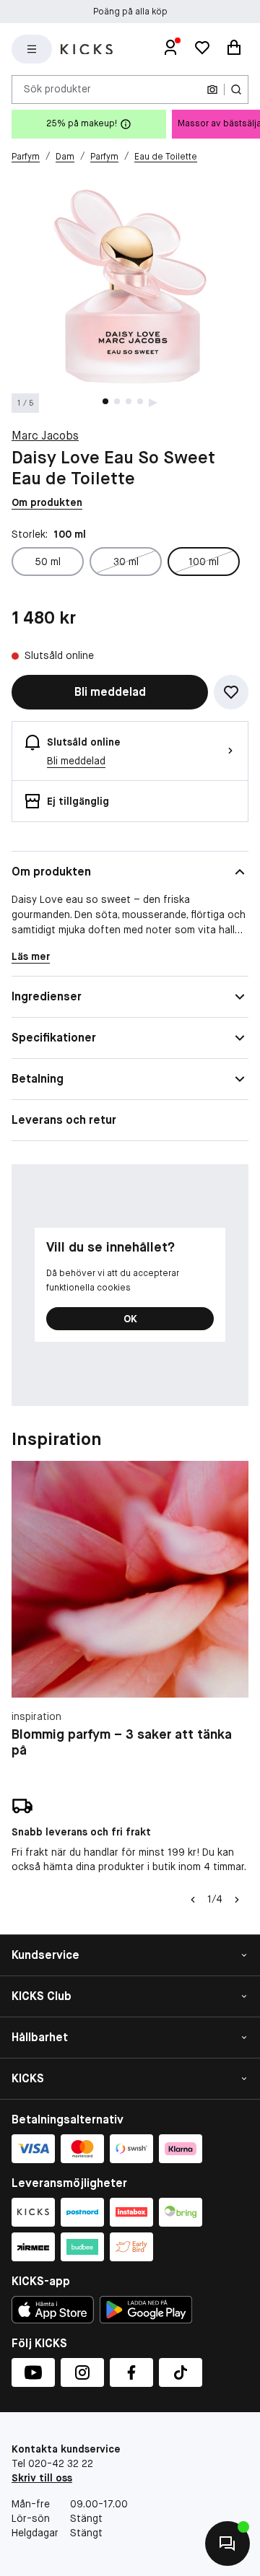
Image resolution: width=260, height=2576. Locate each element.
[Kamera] (212, 89)
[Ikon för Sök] (236, 89)
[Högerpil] (237, 1900)
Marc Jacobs (45, 436)
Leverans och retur (64, 1120)
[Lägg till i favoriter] (231, 692)
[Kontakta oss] (227, 2544)
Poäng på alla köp (130, 12)
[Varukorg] (234, 49)
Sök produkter (57, 89)
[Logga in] (170, 49)
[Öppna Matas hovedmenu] (32, 49)
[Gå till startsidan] (87, 49)
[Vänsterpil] (193, 1900)
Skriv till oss (42, 2478)
